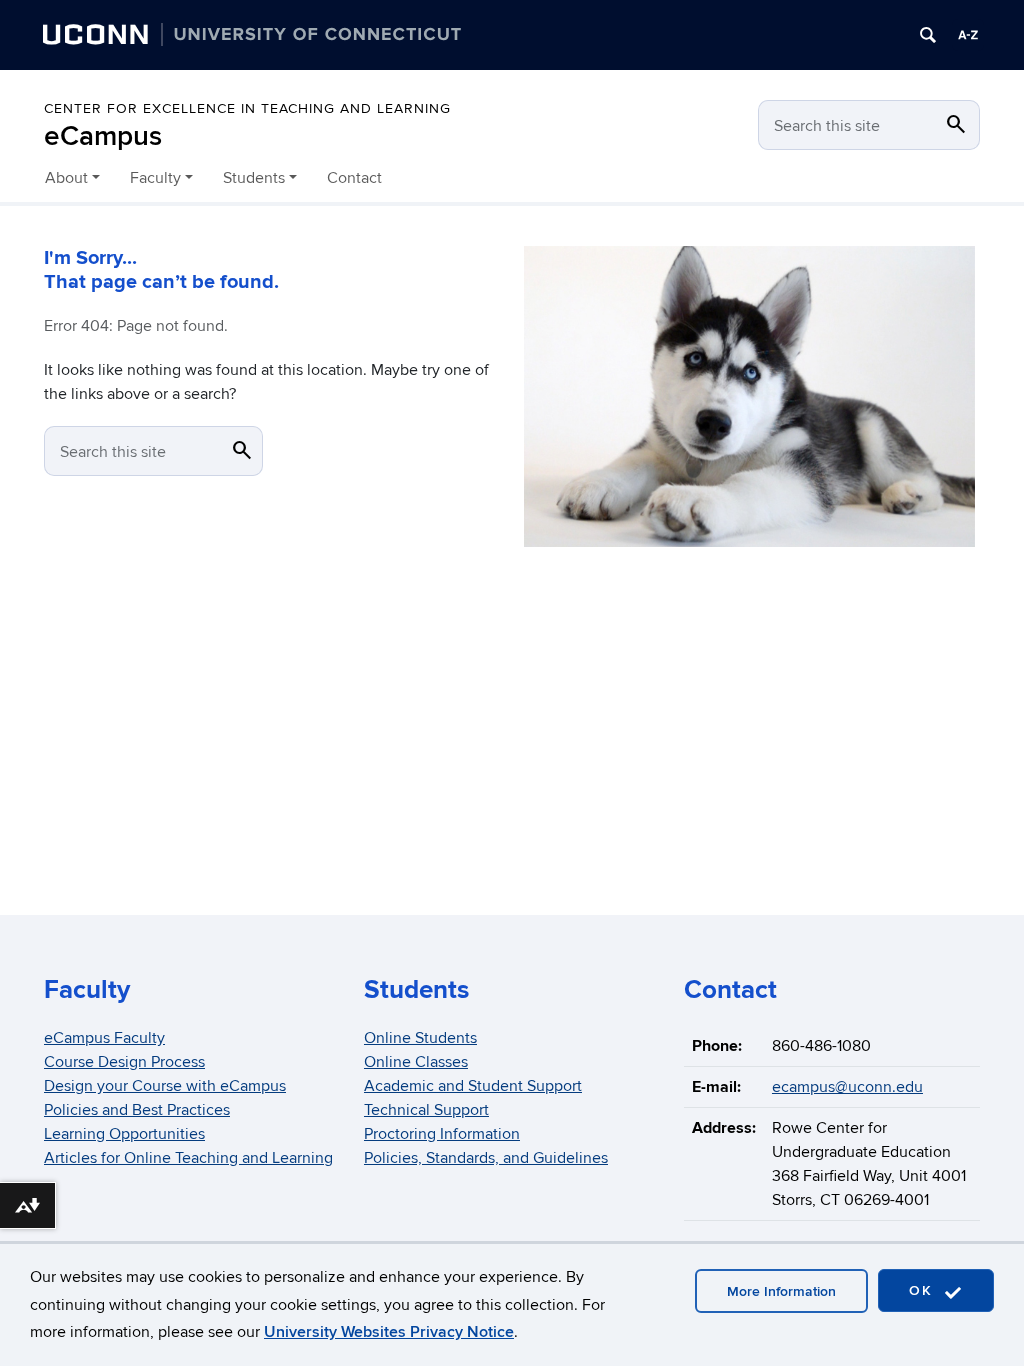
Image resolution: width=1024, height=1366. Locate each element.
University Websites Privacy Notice (389, 1332)
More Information (781, 1291)
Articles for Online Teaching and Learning (188, 1158)
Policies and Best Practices (137, 1110)
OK (924, 1290)
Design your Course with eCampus (165, 1086)
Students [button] (254, 178)
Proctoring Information (442, 1134)
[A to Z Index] (968, 35)
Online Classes (416, 1062)
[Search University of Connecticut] (928, 35)
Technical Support (426, 1110)
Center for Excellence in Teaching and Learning (247, 108)
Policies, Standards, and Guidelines (486, 1158)
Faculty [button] (155, 178)
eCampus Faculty (104, 1038)
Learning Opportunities (124, 1134)
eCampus (103, 136)
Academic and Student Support (473, 1086)
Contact (354, 178)
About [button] (66, 178)
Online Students (420, 1038)
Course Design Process (124, 1062)
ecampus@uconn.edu (847, 1087)
